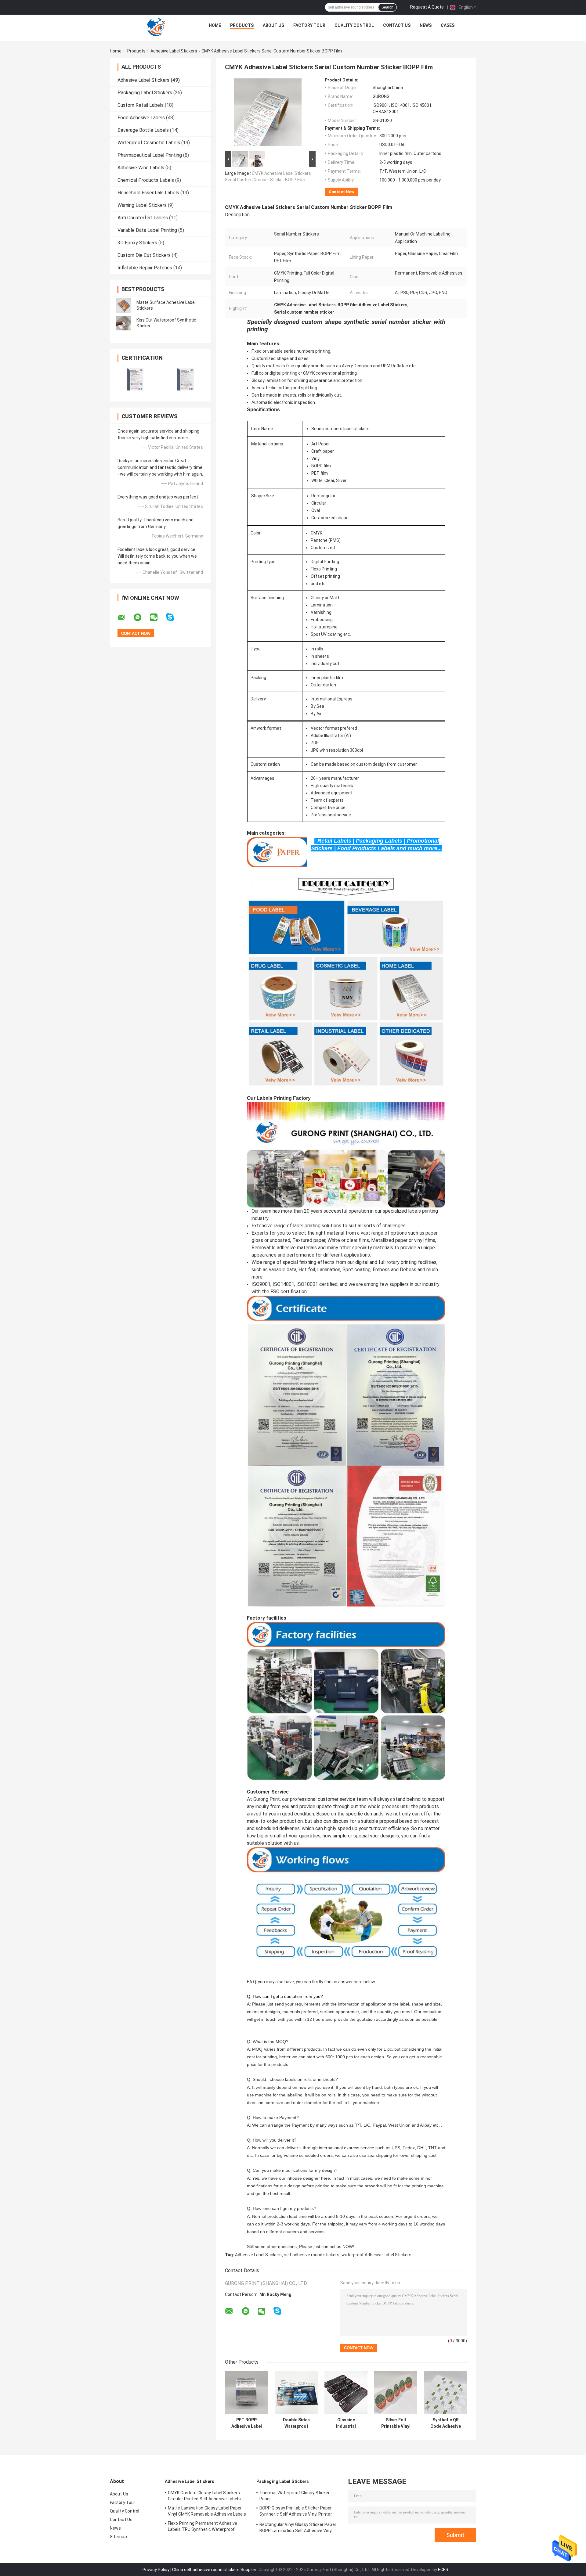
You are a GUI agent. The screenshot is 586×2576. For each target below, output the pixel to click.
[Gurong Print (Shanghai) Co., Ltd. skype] (174, 617)
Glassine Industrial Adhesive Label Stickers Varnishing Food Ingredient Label (346, 2423)
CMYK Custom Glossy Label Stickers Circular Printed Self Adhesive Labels (204, 2496)
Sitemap (118, 2537)
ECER (443, 2570)
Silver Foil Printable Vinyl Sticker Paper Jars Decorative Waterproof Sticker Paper (396, 2423)
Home (215, 25)
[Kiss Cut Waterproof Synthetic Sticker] (124, 323)
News (426, 25)
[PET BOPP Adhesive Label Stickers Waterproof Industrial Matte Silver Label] (246, 2393)
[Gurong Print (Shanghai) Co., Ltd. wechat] (157, 617)
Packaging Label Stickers (145, 93)
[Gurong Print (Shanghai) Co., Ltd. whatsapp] (141, 617)
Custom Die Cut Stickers (144, 255)
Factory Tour (309, 25)
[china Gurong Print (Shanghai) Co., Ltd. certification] (135, 379)
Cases (448, 25)
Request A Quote (427, 7)
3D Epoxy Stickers (137, 243)
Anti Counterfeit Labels (143, 218)
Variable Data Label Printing (147, 230)
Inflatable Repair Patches (145, 268)
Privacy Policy (156, 2570)
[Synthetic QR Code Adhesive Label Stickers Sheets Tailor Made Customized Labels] (445, 2393)
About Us (273, 25)
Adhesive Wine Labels (141, 168)
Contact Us (397, 25)
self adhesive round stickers (312, 2255)
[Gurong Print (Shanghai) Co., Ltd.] (156, 27)
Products (242, 25)
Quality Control (354, 25)
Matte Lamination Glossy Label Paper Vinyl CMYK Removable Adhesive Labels (207, 2511)
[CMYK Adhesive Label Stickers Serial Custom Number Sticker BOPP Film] (268, 113)
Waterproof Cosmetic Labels (149, 143)
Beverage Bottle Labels (143, 130)
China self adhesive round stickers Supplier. (215, 2570)
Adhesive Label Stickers (174, 51)
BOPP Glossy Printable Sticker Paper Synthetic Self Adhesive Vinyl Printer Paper (296, 2512)
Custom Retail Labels (141, 105)
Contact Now (342, 192)
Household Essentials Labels (148, 193)
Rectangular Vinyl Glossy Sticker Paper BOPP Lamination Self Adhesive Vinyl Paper (298, 2528)
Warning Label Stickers (142, 205)
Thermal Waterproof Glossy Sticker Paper (295, 2496)
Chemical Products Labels (146, 180)
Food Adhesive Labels (141, 118)
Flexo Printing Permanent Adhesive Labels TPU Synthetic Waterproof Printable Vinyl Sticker (203, 2527)
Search (387, 7)
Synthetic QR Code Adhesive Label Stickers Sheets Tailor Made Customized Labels (446, 2423)
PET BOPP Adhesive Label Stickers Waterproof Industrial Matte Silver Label (247, 2423)
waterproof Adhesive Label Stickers (376, 2255)
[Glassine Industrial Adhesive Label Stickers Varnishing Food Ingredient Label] (346, 2393)
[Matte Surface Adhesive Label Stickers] (124, 305)
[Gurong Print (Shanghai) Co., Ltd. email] (125, 617)
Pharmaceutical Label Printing (150, 155)
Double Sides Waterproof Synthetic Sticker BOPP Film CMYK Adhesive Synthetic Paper (296, 2423)
